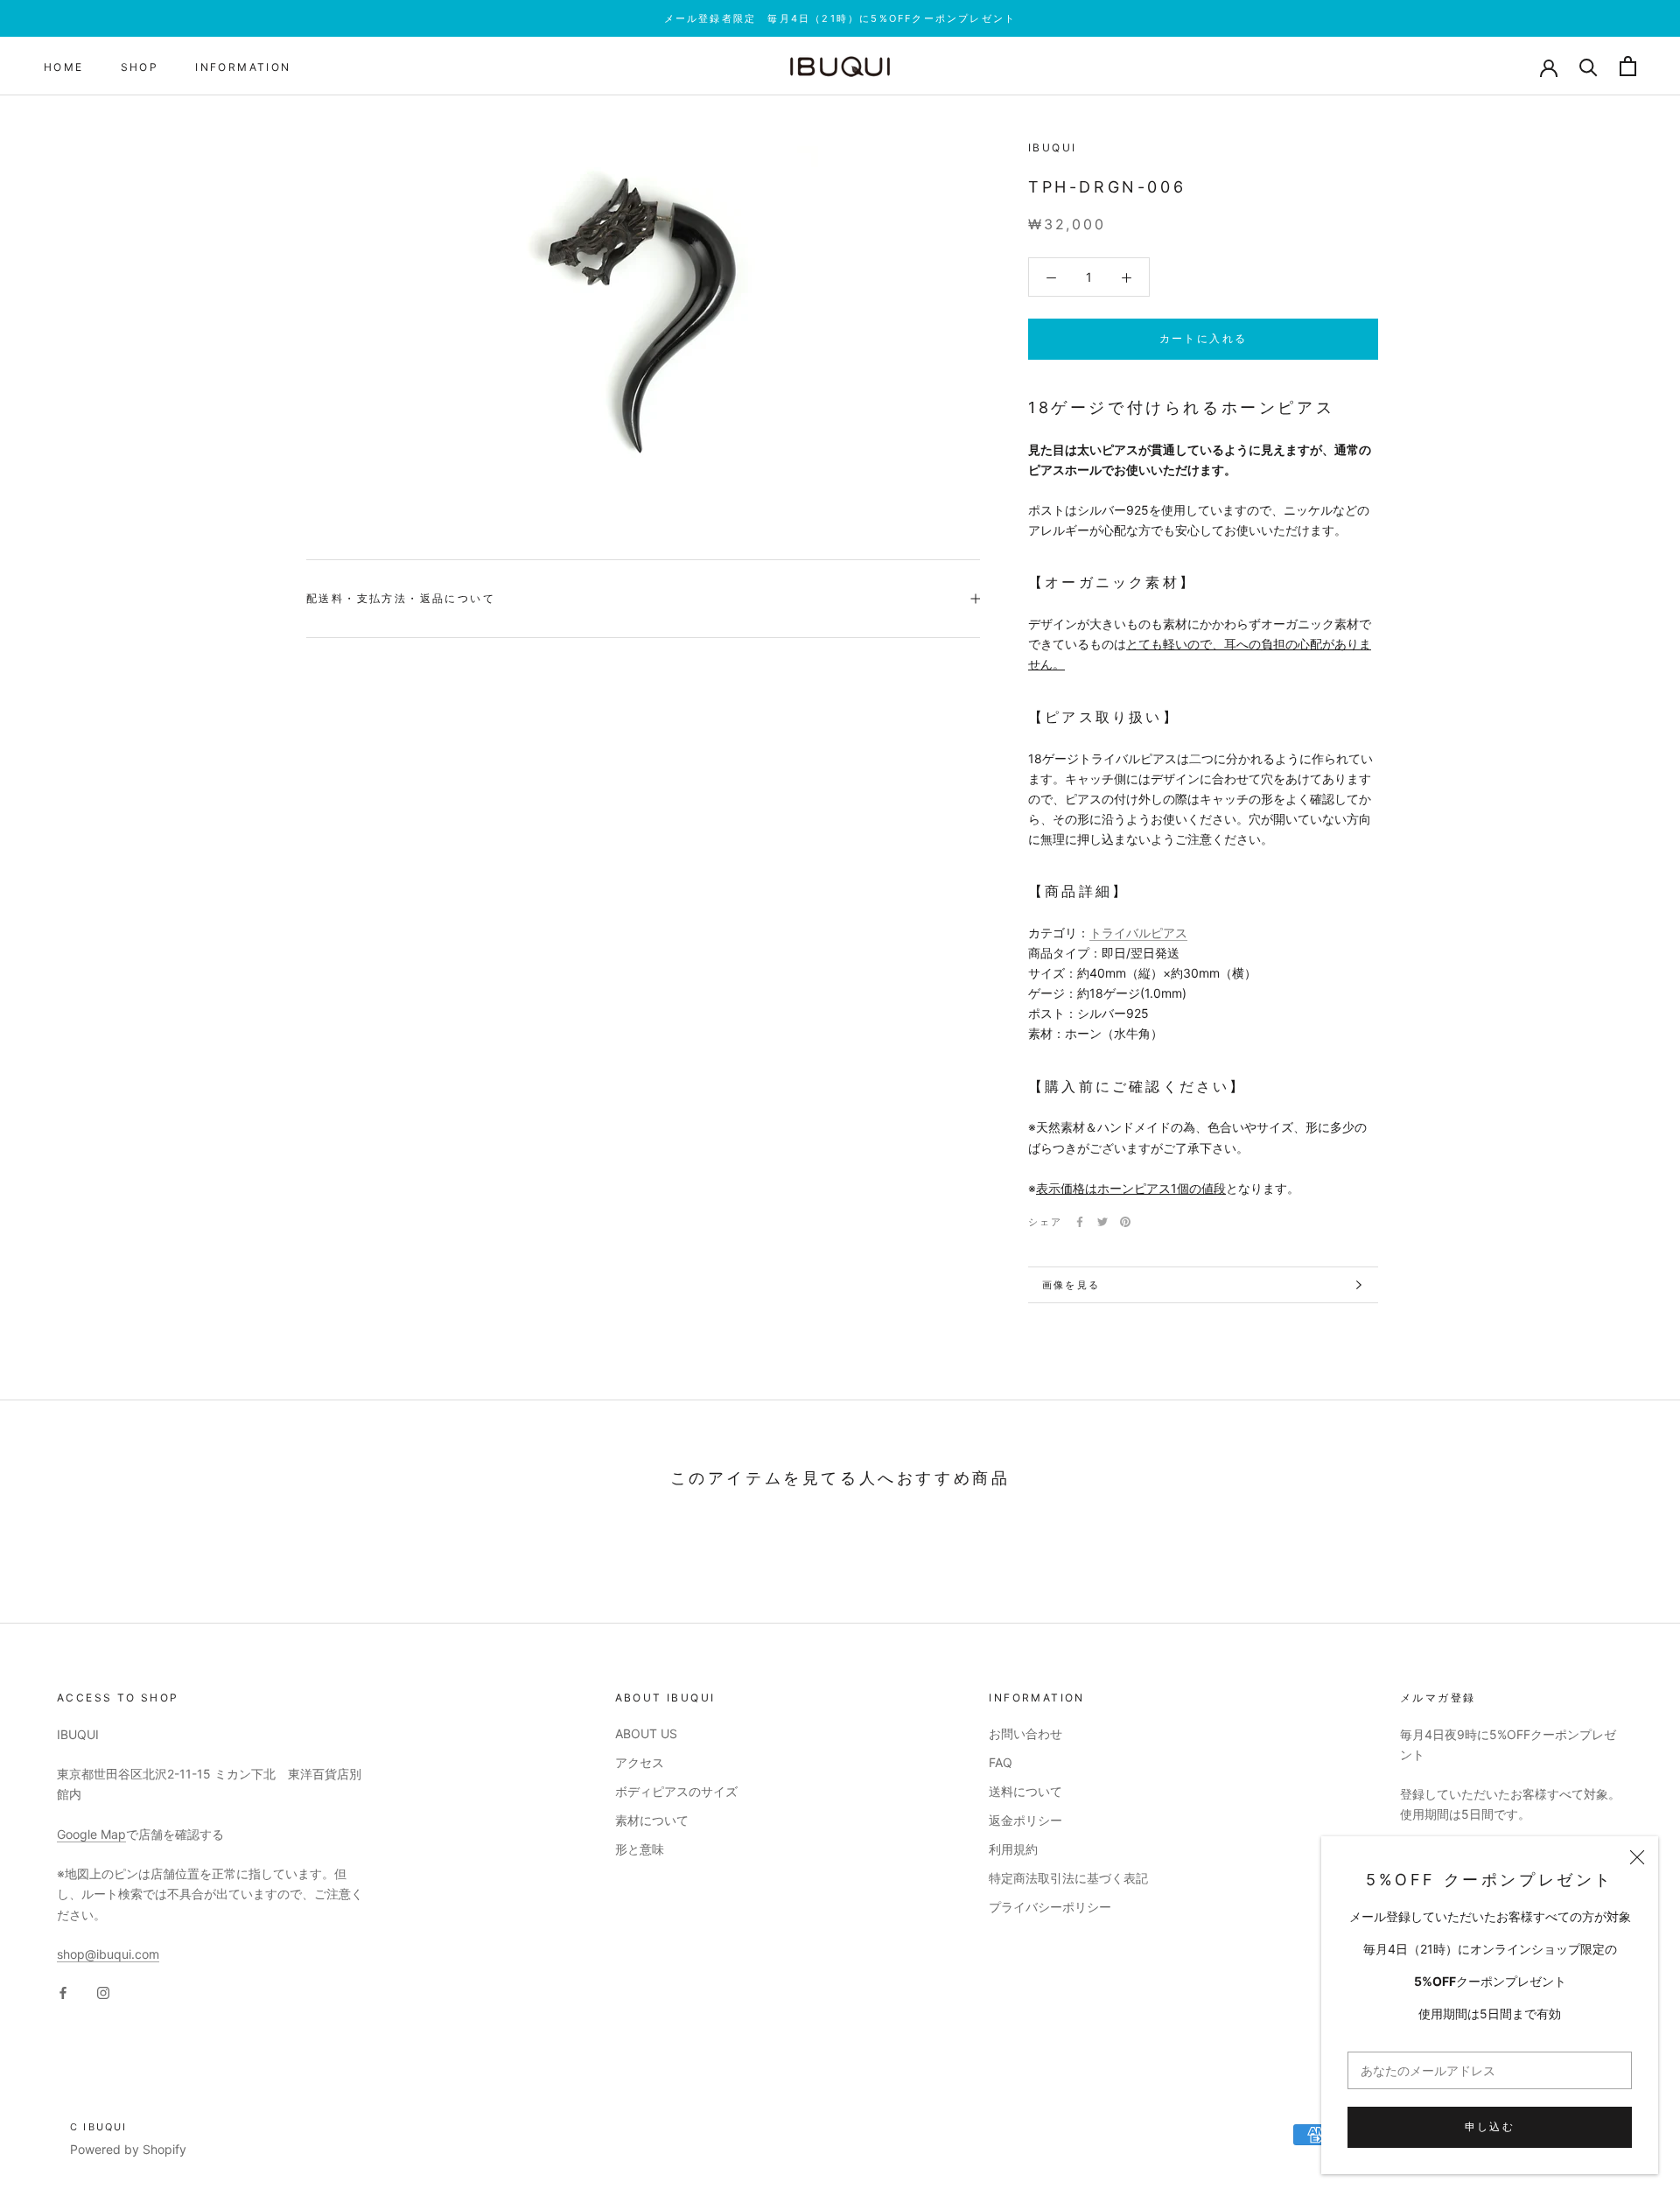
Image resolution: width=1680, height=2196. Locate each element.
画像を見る (1071, 1285)
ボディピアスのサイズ (676, 1791)
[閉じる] (1637, 1857)
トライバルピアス (1138, 933)
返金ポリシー (1025, 1820)
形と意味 (640, 1849)
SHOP (140, 67)
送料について (1025, 1791)
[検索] (1589, 66)
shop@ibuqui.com (108, 1954)
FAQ (1001, 1762)
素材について (652, 1820)
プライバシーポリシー (1050, 1907)
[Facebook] (1080, 1222)
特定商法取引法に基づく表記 (1068, 1878)
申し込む (1490, 2126)
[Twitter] (1102, 1222)
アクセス (640, 1762)
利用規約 (1013, 1849)
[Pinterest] (1125, 1222)
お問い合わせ (1025, 1733)
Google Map (91, 1834)
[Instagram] (103, 1992)
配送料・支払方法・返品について (401, 598)
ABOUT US (646, 1733)
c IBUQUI (99, 2127)
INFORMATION (243, 67)
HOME (64, 67)
